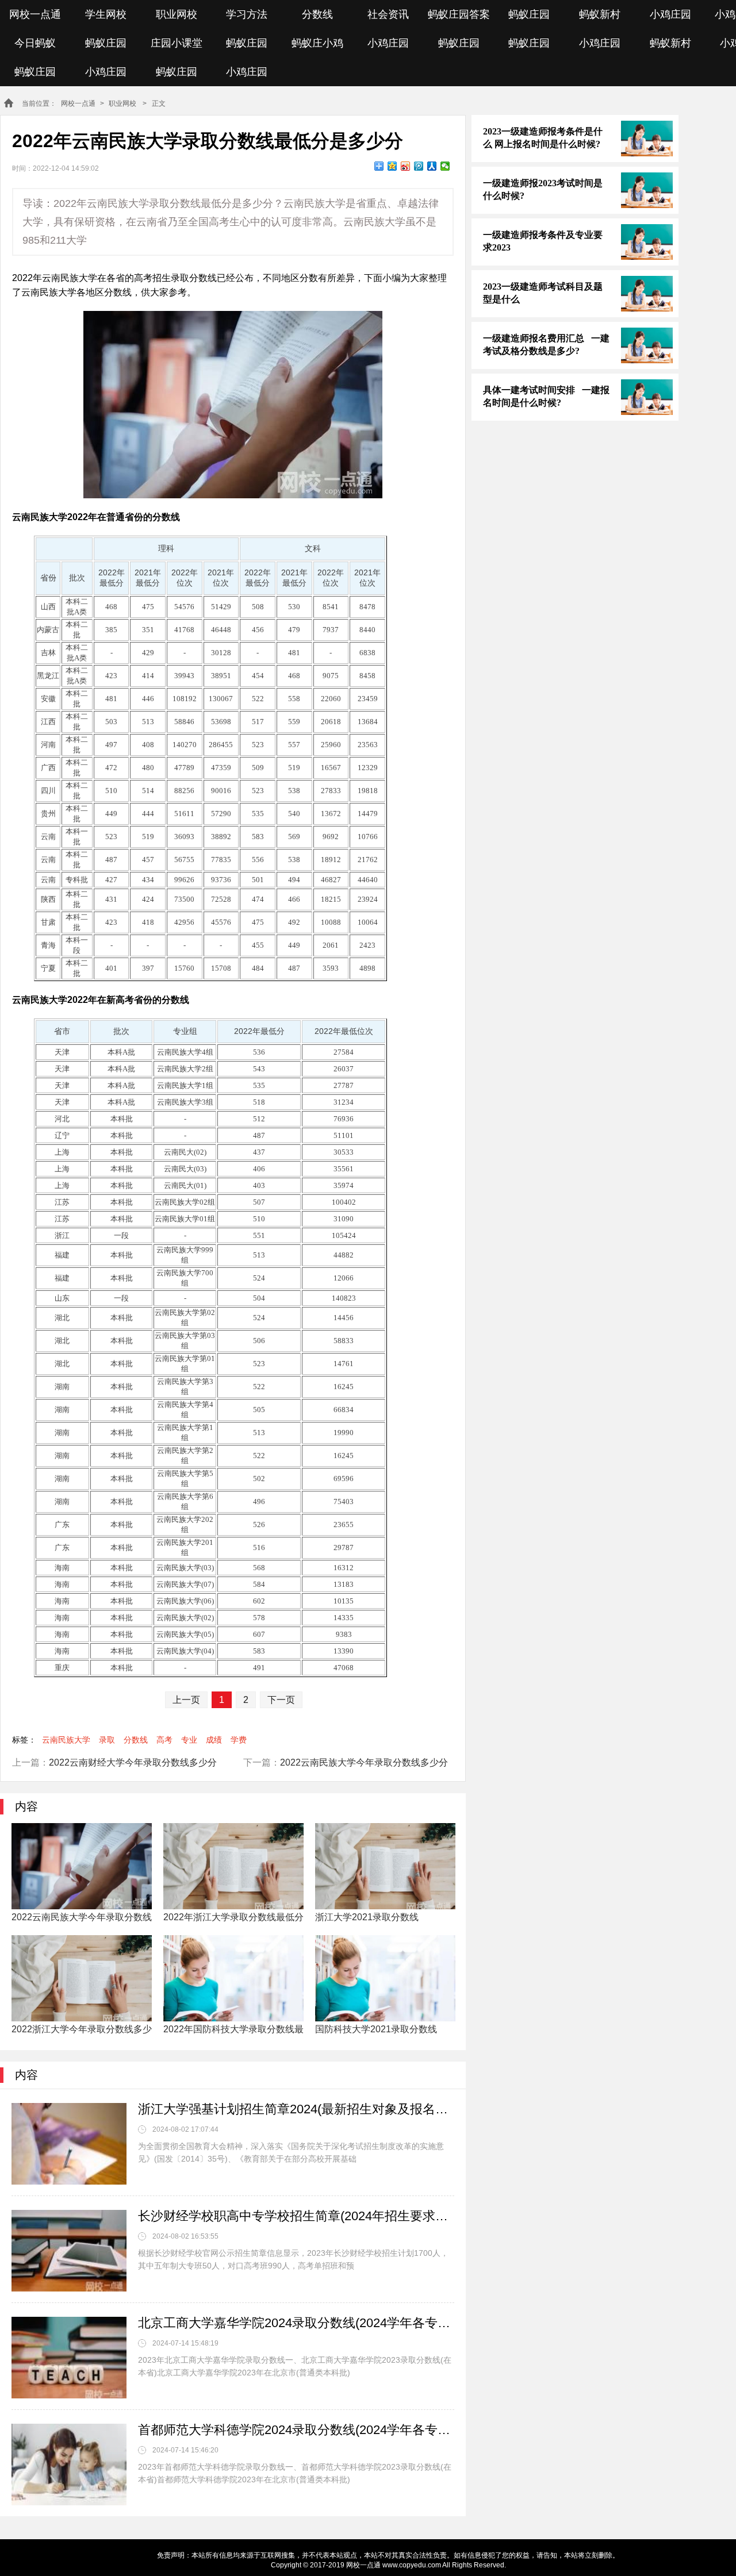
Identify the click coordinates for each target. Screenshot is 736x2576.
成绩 (214, 1740)
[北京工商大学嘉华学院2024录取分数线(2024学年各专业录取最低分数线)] (69, 2358)
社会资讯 (388, 14)
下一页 (281, 1700)
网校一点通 (35, 14)
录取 (107, 1740)
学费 (239, 1740)
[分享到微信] (445, 166)
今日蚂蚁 (35, 43)
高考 (164, 1740)
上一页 (186, 1700)
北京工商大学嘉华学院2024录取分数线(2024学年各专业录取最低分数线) (296, 2323)
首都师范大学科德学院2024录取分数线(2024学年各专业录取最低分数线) (296, 2430)
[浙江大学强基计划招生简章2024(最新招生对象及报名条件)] (69, 2144)
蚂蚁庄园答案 (459, 14)
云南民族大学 (66, 1740)
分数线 (317, 14)
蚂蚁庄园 (529, 14)
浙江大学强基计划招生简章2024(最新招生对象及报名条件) (296, 2109)
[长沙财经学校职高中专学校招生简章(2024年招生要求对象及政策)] (69, 2251)
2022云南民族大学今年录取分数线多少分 (364, 1762)
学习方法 (247, 14)
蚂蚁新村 (600, 14)
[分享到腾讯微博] (419, 166)
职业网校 (177, 14)
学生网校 (106, 14)
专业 (189, 1740)
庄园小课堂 (177, 43)
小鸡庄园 (670, 14)
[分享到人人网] (432, 166)
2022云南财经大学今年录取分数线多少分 (133, 1762)
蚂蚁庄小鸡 (317, 43)
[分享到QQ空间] (392, 166)
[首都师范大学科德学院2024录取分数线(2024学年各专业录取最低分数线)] (69, 2464)
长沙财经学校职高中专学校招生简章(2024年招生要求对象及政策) (296, 2216)
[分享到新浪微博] (406, 166)
